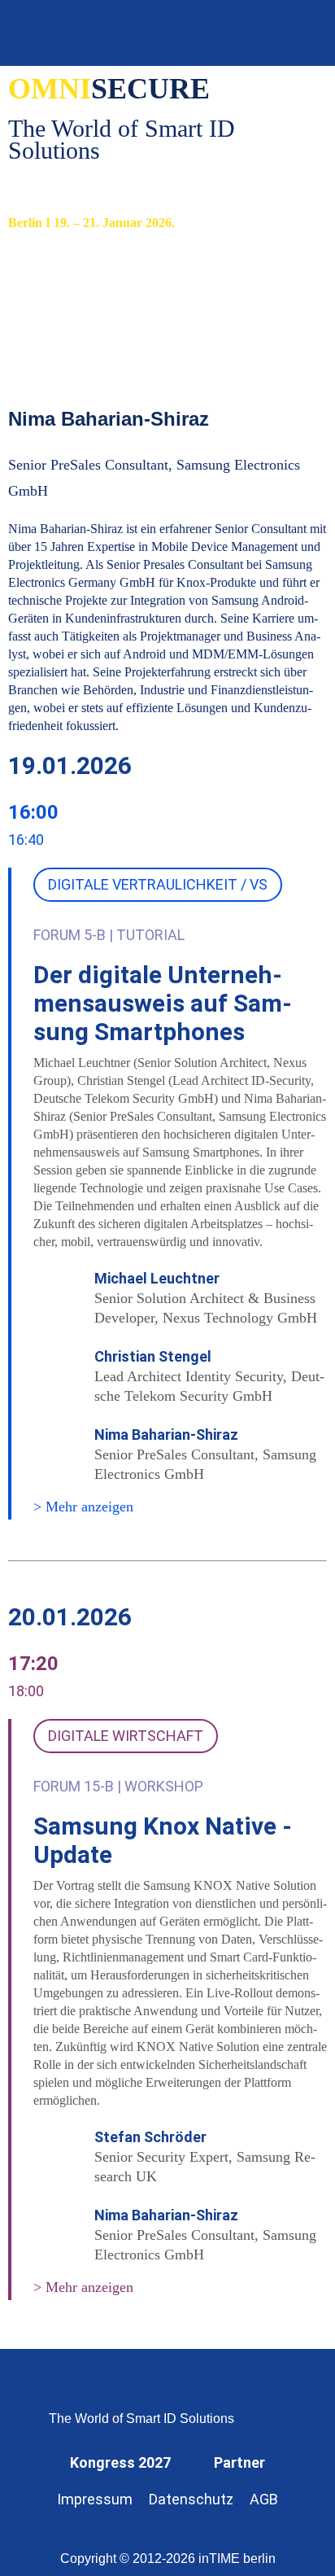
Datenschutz (191, 2499)
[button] (300, 33)
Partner (239, 2462)
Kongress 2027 (120, 2462)
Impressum (95, 2499)
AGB (264, 2499)
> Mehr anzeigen (83, 1507)
